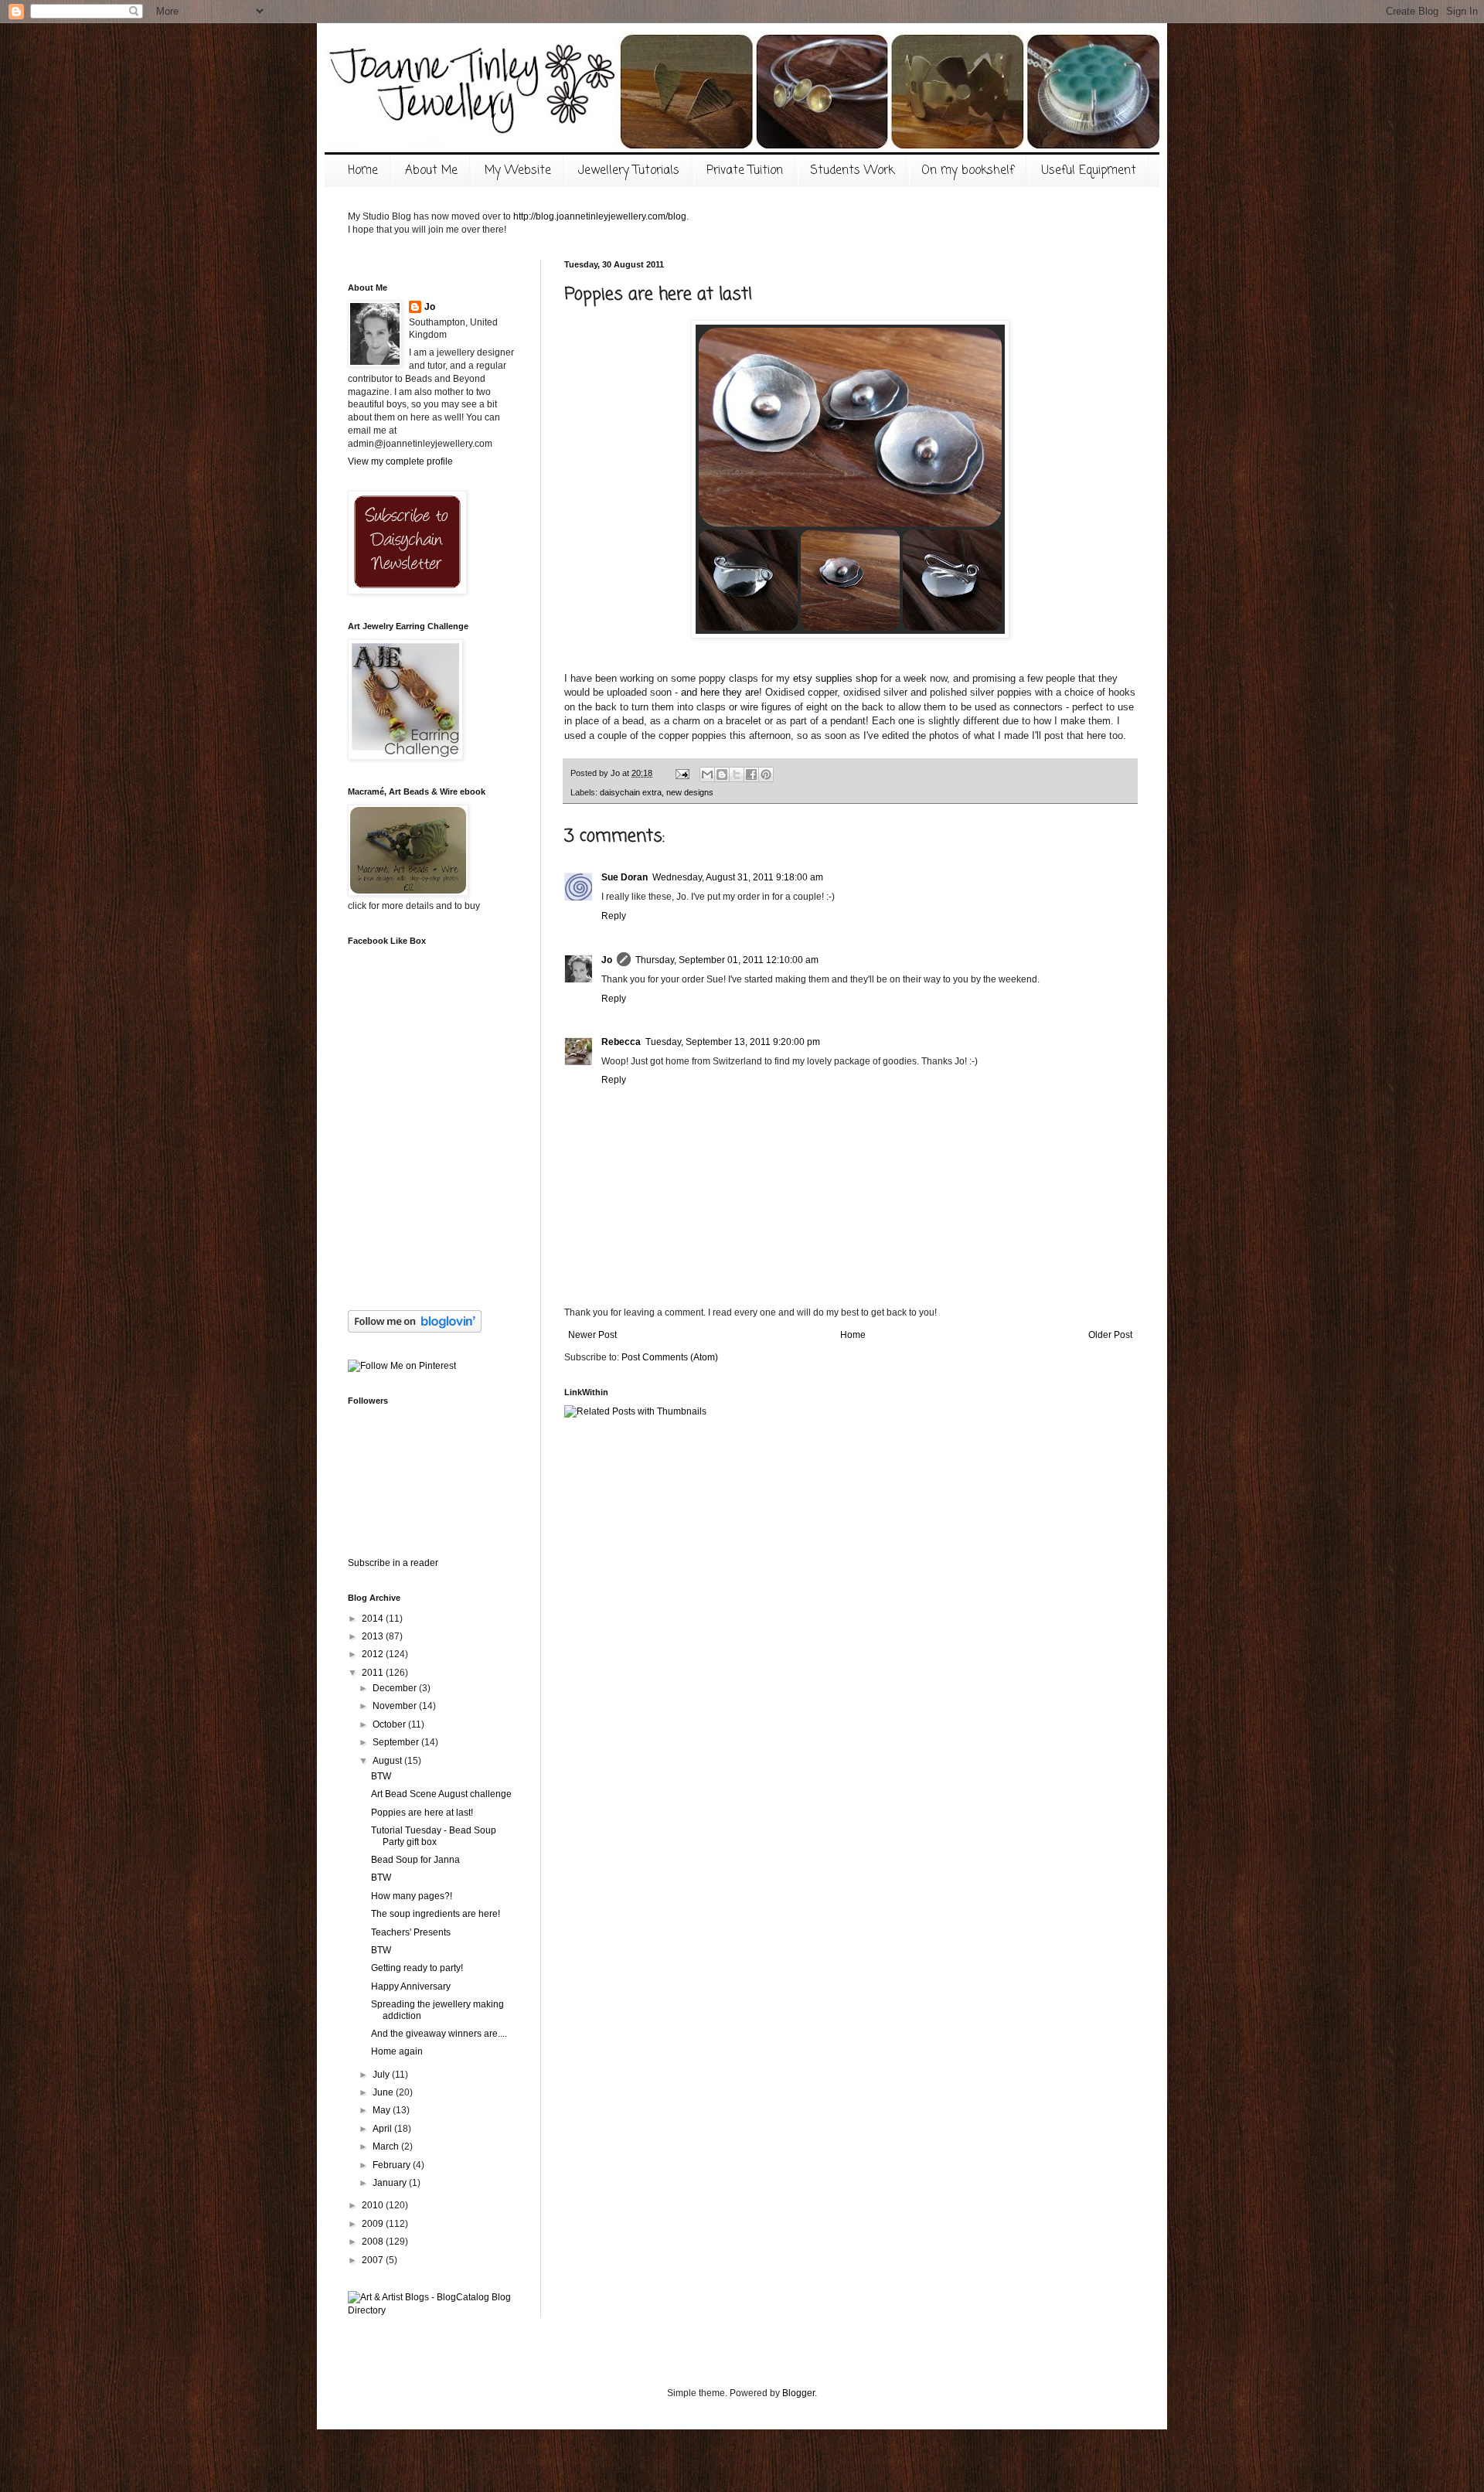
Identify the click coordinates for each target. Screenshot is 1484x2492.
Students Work (852, 171)
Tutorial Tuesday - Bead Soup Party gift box (434, 1836)
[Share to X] (737, 774)
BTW (381, 1776)
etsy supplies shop (835, 678)
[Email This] (707, 774)
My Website (518, 171)
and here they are (720, 692)
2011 (374, 1673)
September (397, 1742)
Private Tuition (745, 171)
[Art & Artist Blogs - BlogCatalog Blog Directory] (433, 2310)
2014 (374, 1619)
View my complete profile (400, 461)
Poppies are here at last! (422, 1813)
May (383, 2110)
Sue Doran (625, 877)
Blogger (798, 2393)
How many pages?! (412, 1896)
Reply (614, 916)
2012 (374, 1654)
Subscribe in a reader (393, 1563)
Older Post (1110, 1335)
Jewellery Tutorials (629, 171)
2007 (374, 2260)
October (390, 1724)
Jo (607, 960)
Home (363, 171)
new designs (690, 792)
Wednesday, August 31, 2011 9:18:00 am (738, 877)
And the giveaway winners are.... (439, 2034)
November (396, 1706)
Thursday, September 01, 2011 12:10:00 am (727, 960)
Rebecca (621, 1042)
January (391, 2183)
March (387, 2146)
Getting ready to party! (417, 1968)
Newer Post (592, 1335)
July (382, 2075)
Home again (397, 2051)
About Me (431, 171)
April (383, 2129)
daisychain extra (631, 792)
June (384, 2092)
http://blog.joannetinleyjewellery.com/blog (600, 216)
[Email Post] (682, 773)
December (396, 1688)
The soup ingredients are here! (436, 1914)
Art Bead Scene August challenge (441, 1794)
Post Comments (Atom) (670, 1357)
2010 (374, 2205)
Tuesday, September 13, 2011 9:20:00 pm (733, 1042)
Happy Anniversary (411, 1986)
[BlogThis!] (722, 774)
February (393, 2165)
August (388, 1761)
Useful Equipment (1089, 171)
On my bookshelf (968, 171)
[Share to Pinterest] (766, 774)
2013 (374, 1636)
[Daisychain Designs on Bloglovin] (415, 1329)
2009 (374, 2224)
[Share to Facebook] (751, 774)
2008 (374, 2242)
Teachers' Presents (411, 1932)
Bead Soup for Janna (415, 1860)
